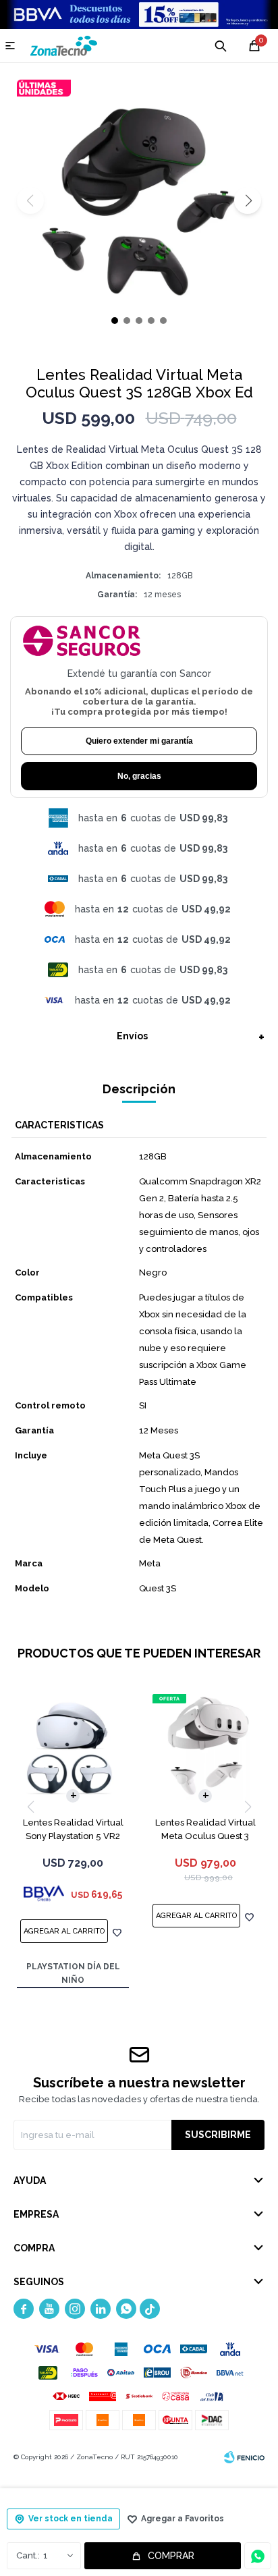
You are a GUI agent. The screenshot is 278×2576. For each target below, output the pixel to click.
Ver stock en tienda (71, 2519)
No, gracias (139, 776)
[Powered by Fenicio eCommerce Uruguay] (244, 2457)
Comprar (171, 2556)
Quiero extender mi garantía (139, 741)
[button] (248, 200)
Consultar (258, 2556)
